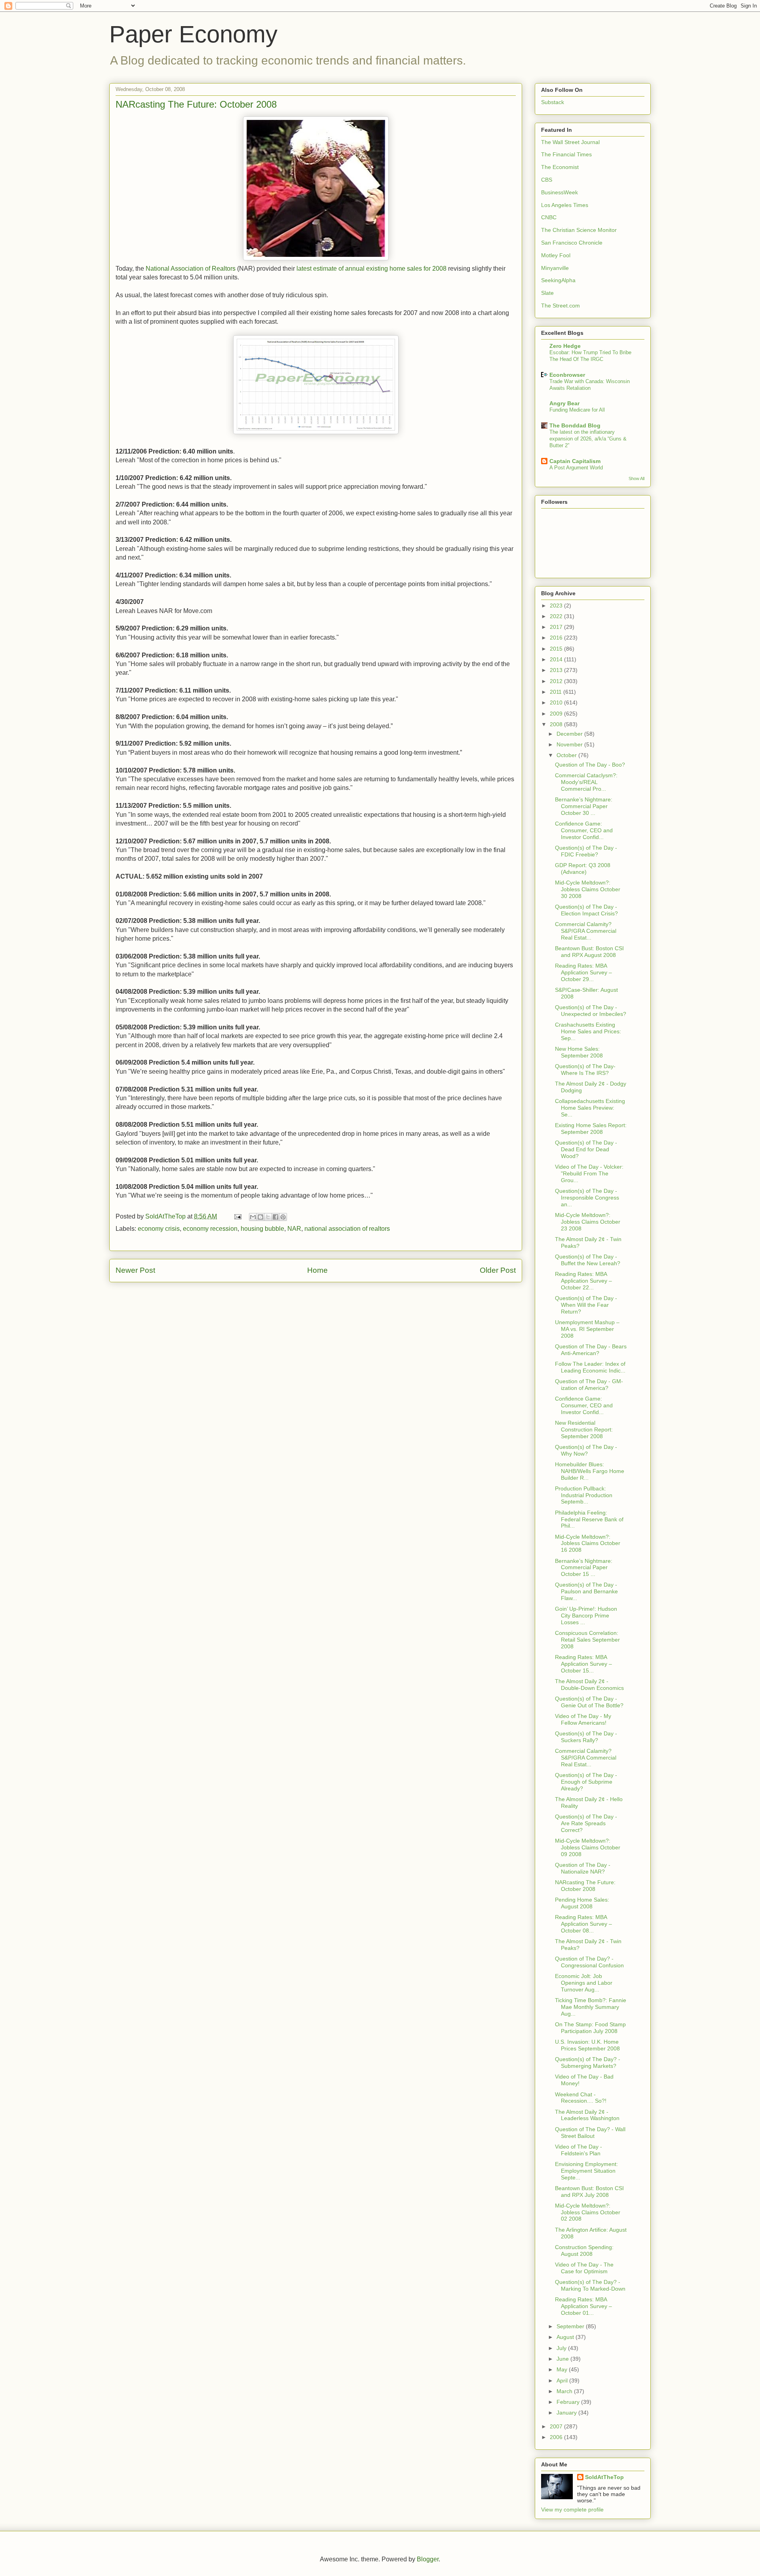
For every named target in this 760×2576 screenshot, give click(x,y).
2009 (557, 714)
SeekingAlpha (558, 280)
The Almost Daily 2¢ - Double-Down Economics (589, 1685)
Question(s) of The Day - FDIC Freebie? (586, 851)
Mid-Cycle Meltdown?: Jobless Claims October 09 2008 (588, 1847)
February (569, 2402)
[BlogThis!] (260, 1217)
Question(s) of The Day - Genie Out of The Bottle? (589, 1702)
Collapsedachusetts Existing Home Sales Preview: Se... (590, 1108)
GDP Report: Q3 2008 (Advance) (583, 868)
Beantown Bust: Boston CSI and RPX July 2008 (589, 2192)
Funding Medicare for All (577, 410)
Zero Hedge (565, 346)
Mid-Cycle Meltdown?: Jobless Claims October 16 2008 (588, 1543)
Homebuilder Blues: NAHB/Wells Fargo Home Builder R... (590, 1471)
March (565, 2391)
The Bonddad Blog (575, 425)
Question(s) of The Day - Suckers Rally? (586, 1737)
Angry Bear (564, 403)
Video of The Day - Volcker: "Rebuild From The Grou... (589, 1173)
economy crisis (159, 1229)
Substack (553, 102)
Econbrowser (567, 375)
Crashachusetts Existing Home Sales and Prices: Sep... (588, 1031)
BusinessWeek (560, 192)
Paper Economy (193, 34)
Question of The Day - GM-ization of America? (589, 1385)
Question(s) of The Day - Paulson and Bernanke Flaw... (586, 1591)
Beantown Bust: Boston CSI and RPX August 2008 (589, 952)
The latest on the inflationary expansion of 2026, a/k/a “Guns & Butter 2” (588, 439)
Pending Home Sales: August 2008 (582, 1903)
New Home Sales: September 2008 (579, 1052)
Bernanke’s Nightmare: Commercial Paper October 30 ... (584, 806)
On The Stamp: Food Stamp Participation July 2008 (590, 2028)
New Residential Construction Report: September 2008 (584, 1429)
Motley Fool (556, 255)
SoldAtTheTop (604, 2477)
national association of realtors (347, 1229)
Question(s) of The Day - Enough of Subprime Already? (586, 1782)
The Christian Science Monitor (579, 230)
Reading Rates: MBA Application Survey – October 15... (583, 1664)
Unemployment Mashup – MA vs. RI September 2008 (587, 1329)
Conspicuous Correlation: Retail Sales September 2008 (587, 1640)
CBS (547, 180)
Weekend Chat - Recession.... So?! (581, 2098)
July (562, 2348)
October (567, 755)
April (563, 2380)
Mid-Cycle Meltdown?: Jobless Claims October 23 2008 (588, 1222)
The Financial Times (566, 154)
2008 (557, 724)
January (567, 2413)
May (563, 2369)
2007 (557, 2426)
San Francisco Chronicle (572, 243)
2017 (557, 627)
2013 (557, 670)
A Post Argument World (576, 468)
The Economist (560, 167)
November (570, 744)
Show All (636, 478)
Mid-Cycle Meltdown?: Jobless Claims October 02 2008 (588, 2212)
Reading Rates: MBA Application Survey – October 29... (583, 972)
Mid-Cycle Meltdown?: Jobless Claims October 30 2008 (588, 889)
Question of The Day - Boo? (590, 765)
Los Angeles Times (565, 205)
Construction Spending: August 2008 (584, 2250)
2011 (557, 692)
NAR (294, 1229)
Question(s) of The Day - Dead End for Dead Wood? (586, 1149)
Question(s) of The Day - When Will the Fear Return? (586, 1305)
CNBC (549, 217)
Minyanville (555, 268)
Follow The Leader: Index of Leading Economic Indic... (590, 1367)
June (563, 2359)
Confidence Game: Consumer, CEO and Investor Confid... (584, 830)
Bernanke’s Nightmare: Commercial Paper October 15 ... (584, 1568)
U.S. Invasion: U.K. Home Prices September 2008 (587, 2045)
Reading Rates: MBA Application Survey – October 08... (583, 1924)
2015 (557, 649)
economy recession (210, 1229)
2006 (557, 2437)
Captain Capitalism (575, 461)
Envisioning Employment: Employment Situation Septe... (586, 2171)
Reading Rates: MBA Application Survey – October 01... (583, 2306)
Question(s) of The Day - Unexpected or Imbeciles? (591, 1011)
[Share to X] (268, 1217)
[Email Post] (237, 1216)
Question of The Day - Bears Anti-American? (591, 1350)
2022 (557, 616)
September (571, 2326)
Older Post (498, 1270)
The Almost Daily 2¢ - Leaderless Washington (587, 2115)
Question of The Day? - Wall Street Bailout (590, 2133)
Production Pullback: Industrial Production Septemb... (584, 1495)
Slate (547, 293)
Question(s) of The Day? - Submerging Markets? (588, 2063)
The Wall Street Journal (570, 142)
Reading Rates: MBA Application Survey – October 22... (583, 1281)
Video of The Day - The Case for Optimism (584, 2268)
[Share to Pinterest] (283, 1217)
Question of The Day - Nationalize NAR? (583, 1868)
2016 (557, 638)
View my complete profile (572, 2510)
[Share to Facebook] (275, 1217)
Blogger (428, 2559)
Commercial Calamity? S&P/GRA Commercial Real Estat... (586, 931)
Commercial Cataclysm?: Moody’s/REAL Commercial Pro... (586, 782)
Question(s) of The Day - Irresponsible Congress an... (587, 1198)
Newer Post (135, 1270)
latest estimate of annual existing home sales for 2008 (371, 269)
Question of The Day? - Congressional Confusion (589, 1962)
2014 (557, 659)
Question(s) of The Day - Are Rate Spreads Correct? (586, 1823)
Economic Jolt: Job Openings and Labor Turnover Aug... (584, 1983)
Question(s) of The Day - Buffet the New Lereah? (588, 1260)
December (570, 734)
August (566, 2337)
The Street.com (560, 306)
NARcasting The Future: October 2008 (585, 1886)
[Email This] (253, 1217)
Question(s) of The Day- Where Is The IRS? (585, 1070)
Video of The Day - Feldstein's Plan (579, 2150)
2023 (557, 606)
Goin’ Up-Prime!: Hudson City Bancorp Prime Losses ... (586, 1615)
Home (317, 1270)
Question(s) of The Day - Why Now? (586, 1450)
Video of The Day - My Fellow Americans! (583, 1719)
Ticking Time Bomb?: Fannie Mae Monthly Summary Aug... (591, 2007)
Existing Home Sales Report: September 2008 (591, 1129)
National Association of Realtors (191, 269)
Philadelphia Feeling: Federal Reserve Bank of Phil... (589, 1519)
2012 (557, 681)
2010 (557, 702)
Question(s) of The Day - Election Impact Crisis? (586, 910)
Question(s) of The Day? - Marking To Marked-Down (590, 2285)
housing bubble (262, 1229)
